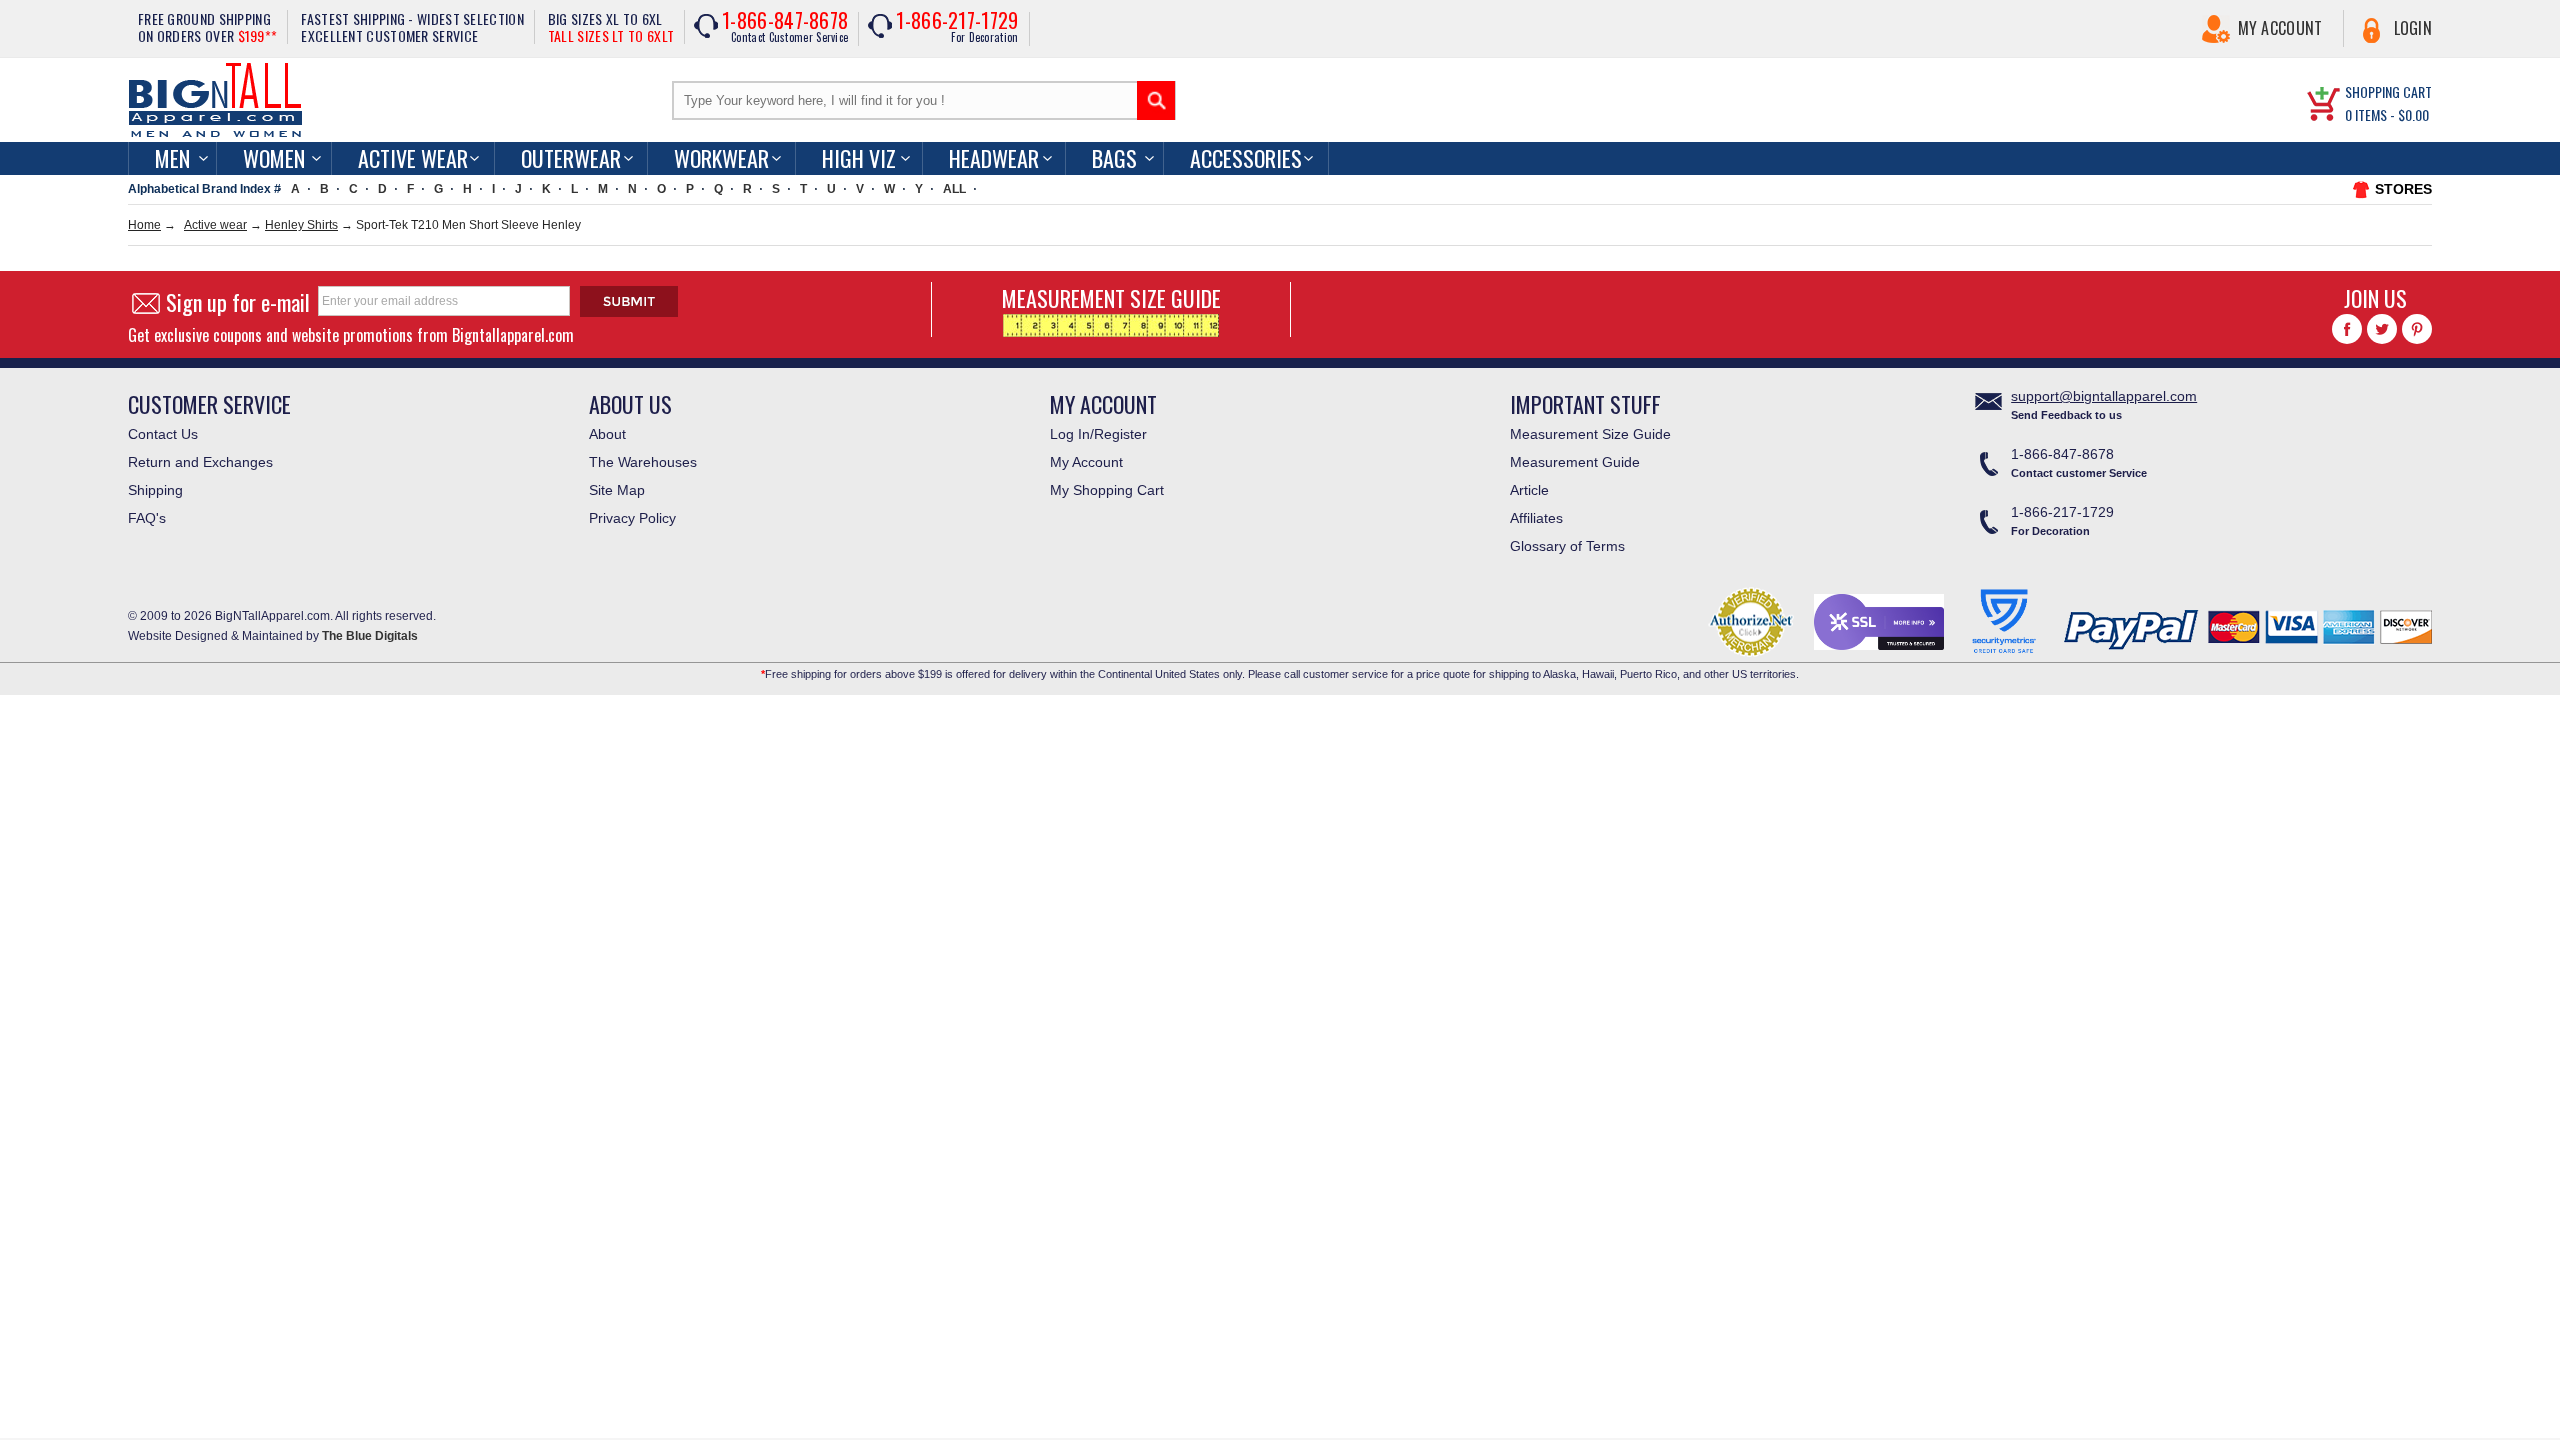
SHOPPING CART (2388, 91)
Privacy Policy (632, 518)
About (607, 434)
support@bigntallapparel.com (2104, 396)
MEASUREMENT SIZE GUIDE (1111, 298)
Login (2413, 28)
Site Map (617, 490)
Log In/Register (1098, 434)
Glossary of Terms (1567, 546)
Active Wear (413, 158)
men (172, 158)
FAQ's (147, 518)
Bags (1114, 158)
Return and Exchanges (200, 462)
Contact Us (163, 434)
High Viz (859, 158)
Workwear (721, 158)
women (274, 158)
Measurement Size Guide (1590, 434)
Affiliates (1536, 518)
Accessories (1246, 158)
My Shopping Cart (1107, 490)
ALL (954, 189)
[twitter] (2382, 329)
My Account (2280, 28)
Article (1529, 490)
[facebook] (2347, 329)
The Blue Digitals (370, 636)
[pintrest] (2417, 329)
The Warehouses (643, 462)
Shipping (155, 490)
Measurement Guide (1575, 462)
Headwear (994, 158)
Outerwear (571, 158)
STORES (2403, 189)
